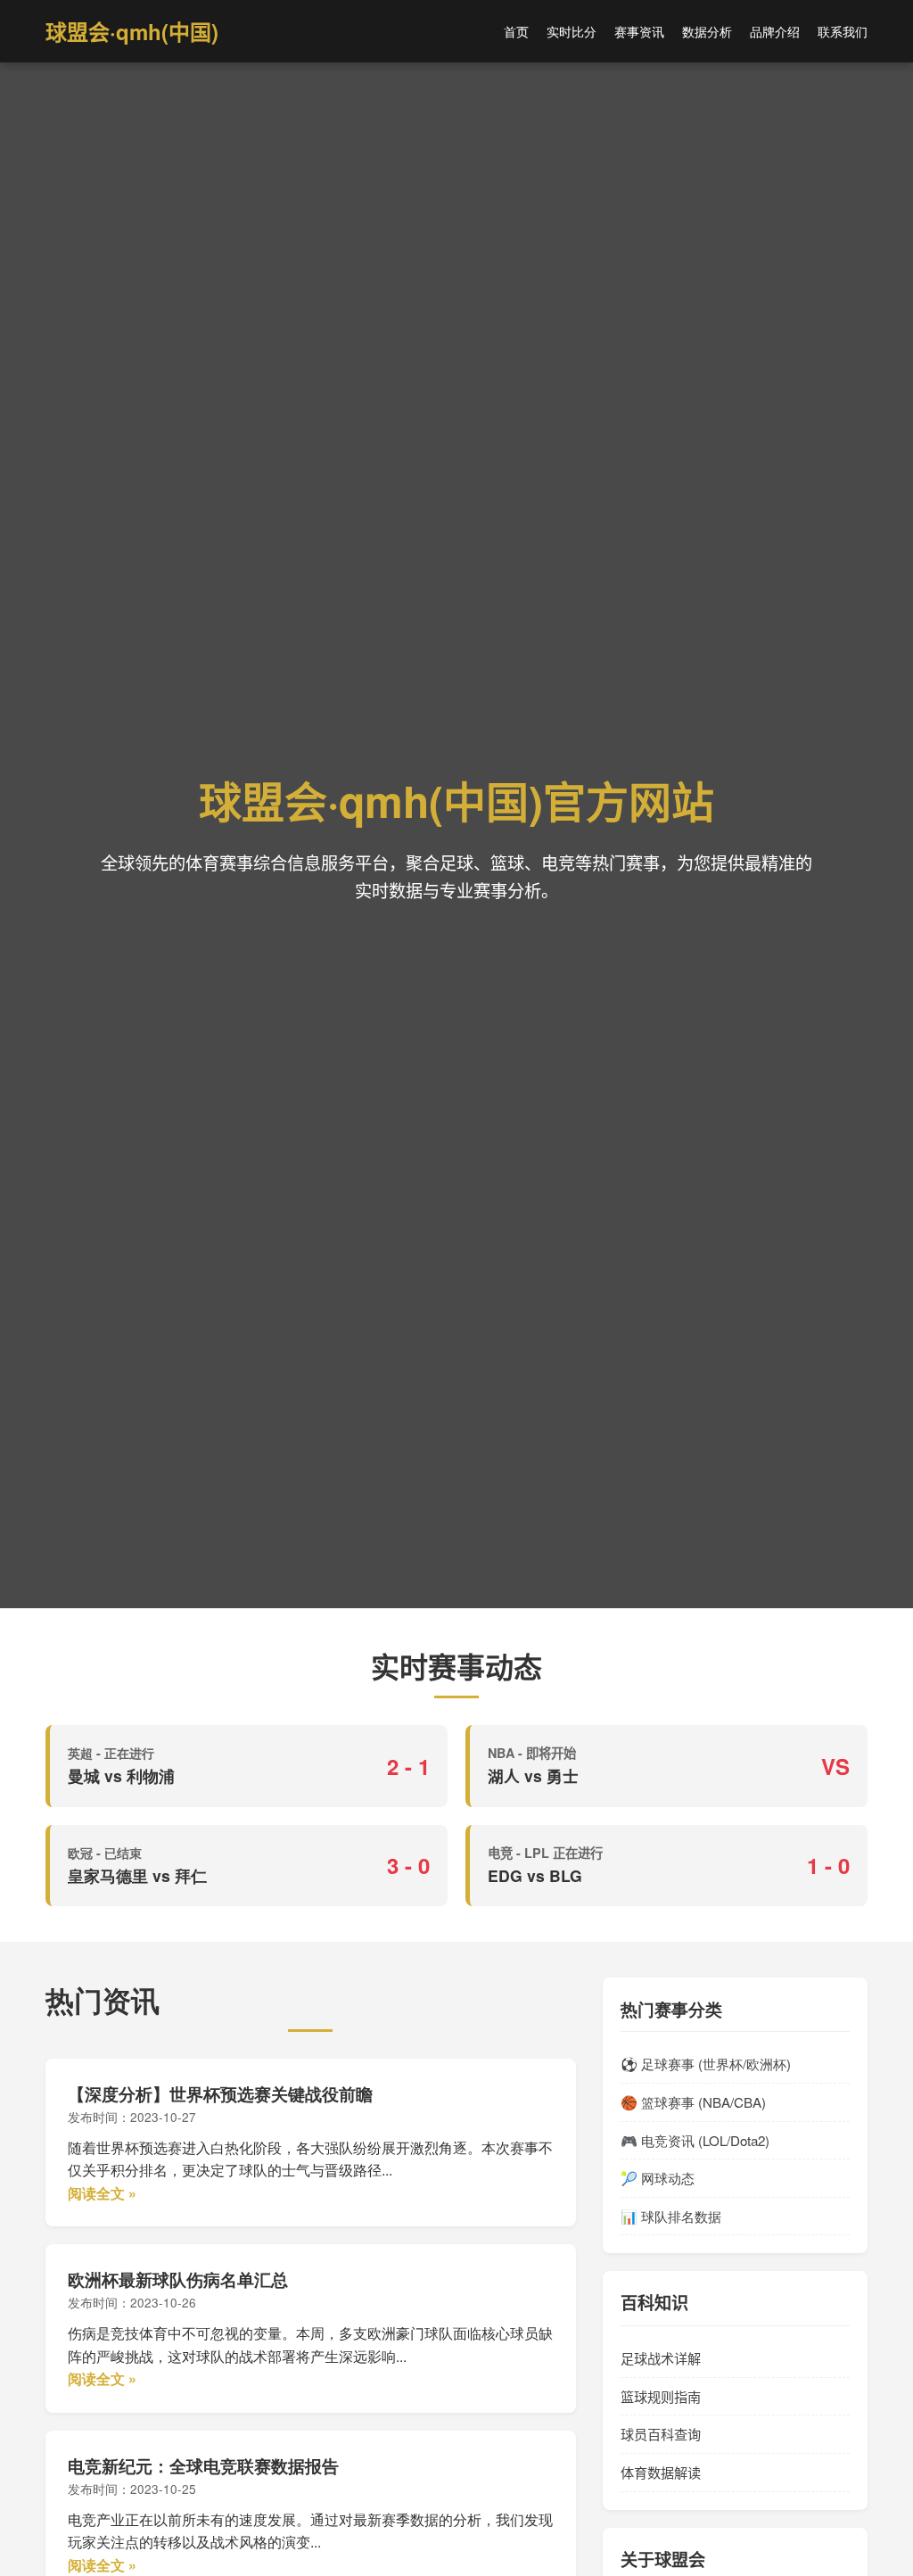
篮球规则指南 (661, 2396)
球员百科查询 (661, 2434)
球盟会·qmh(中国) (132, 31)
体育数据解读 (661, 2472)
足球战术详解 (661, 2358)
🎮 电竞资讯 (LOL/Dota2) (695, 2140)
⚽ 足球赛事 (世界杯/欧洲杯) (706, 2064)
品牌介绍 (775, 31)
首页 (516, 31)
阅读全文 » (102, 2193)
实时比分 (572, 31)
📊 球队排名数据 (671, 2216)
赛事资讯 (639, 31)
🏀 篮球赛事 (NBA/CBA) (693, 2102)
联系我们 (843, 31)
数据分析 (707, 31)
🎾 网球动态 (658, 2178)
